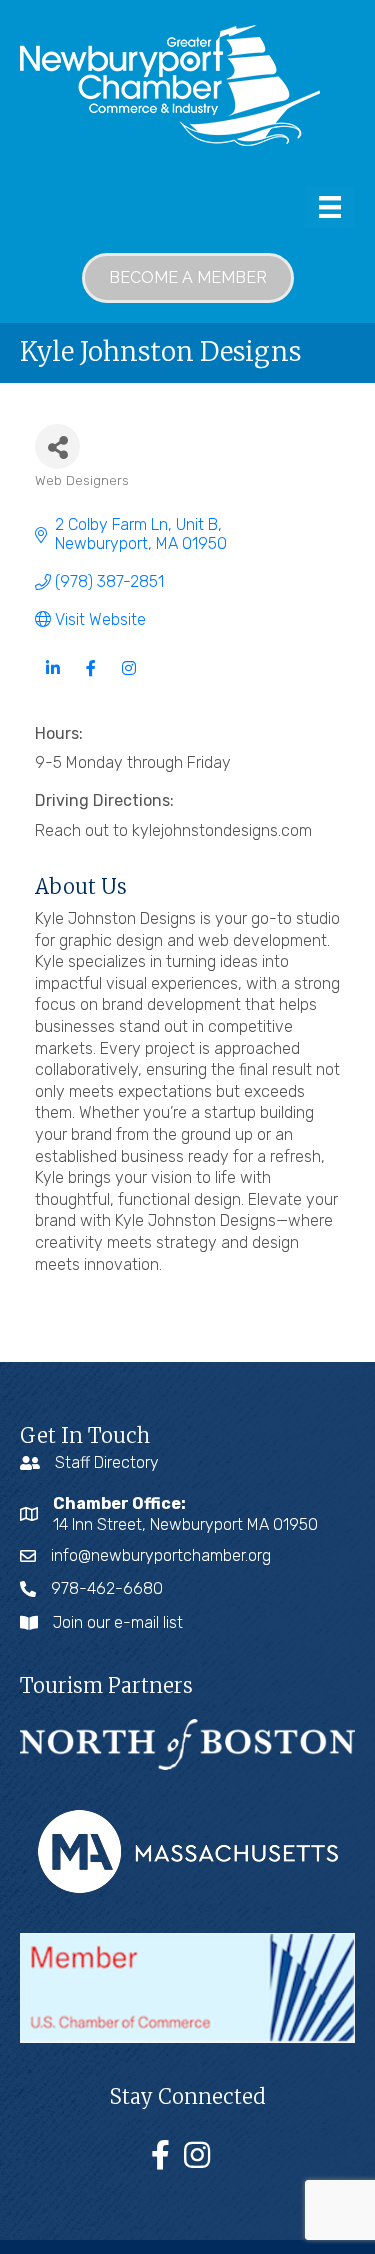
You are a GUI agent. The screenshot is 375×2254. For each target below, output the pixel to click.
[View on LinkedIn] (52, 679)
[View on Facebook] (90, 679)
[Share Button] (57, 446)
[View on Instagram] (128, 679)
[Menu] (330, 207)
